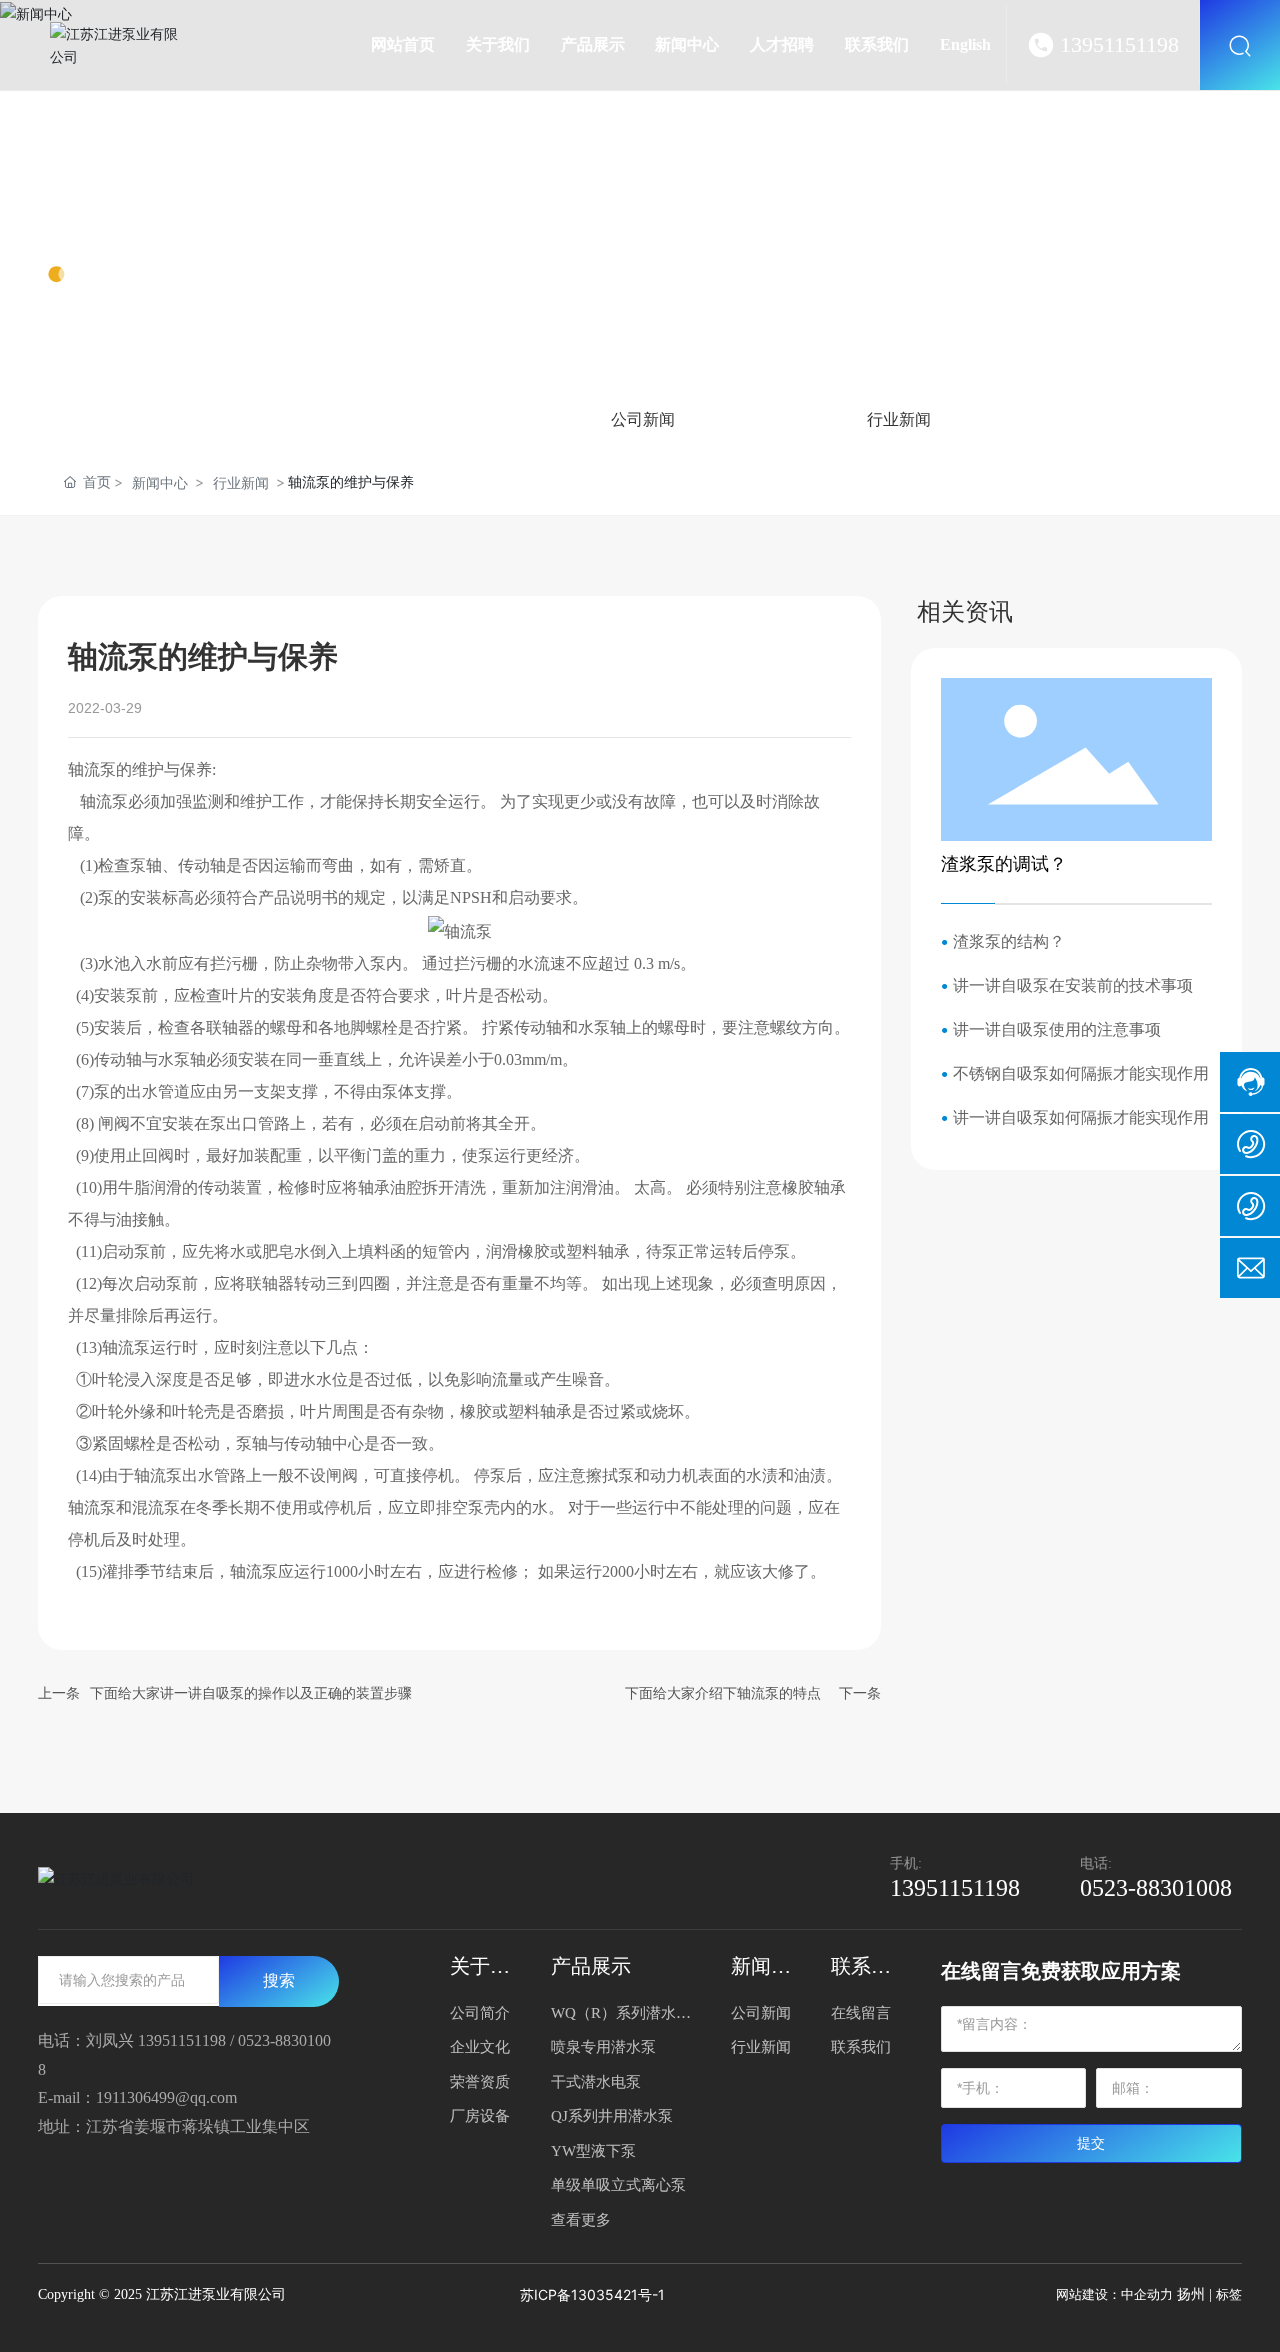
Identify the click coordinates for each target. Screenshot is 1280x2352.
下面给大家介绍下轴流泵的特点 (723, 1693)
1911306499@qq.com (166, 2097)
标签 (1229, 2294)
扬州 (1191, 2294)
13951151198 (1119, 44)
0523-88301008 (1156, 1888)
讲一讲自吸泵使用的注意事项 (1057, 1029)
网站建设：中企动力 (1114, 2294)
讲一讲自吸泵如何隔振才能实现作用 (1081, 1117)
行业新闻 (899, 419)
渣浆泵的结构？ (1009, 941)
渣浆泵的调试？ (1004, 864)
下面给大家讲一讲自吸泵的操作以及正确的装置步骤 (251, 1693)
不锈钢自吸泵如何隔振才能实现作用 (1081, 1073)
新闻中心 (124, 221)
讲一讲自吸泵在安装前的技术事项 (1073, 985)
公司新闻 (643, 419)
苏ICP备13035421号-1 (592, 2294)
